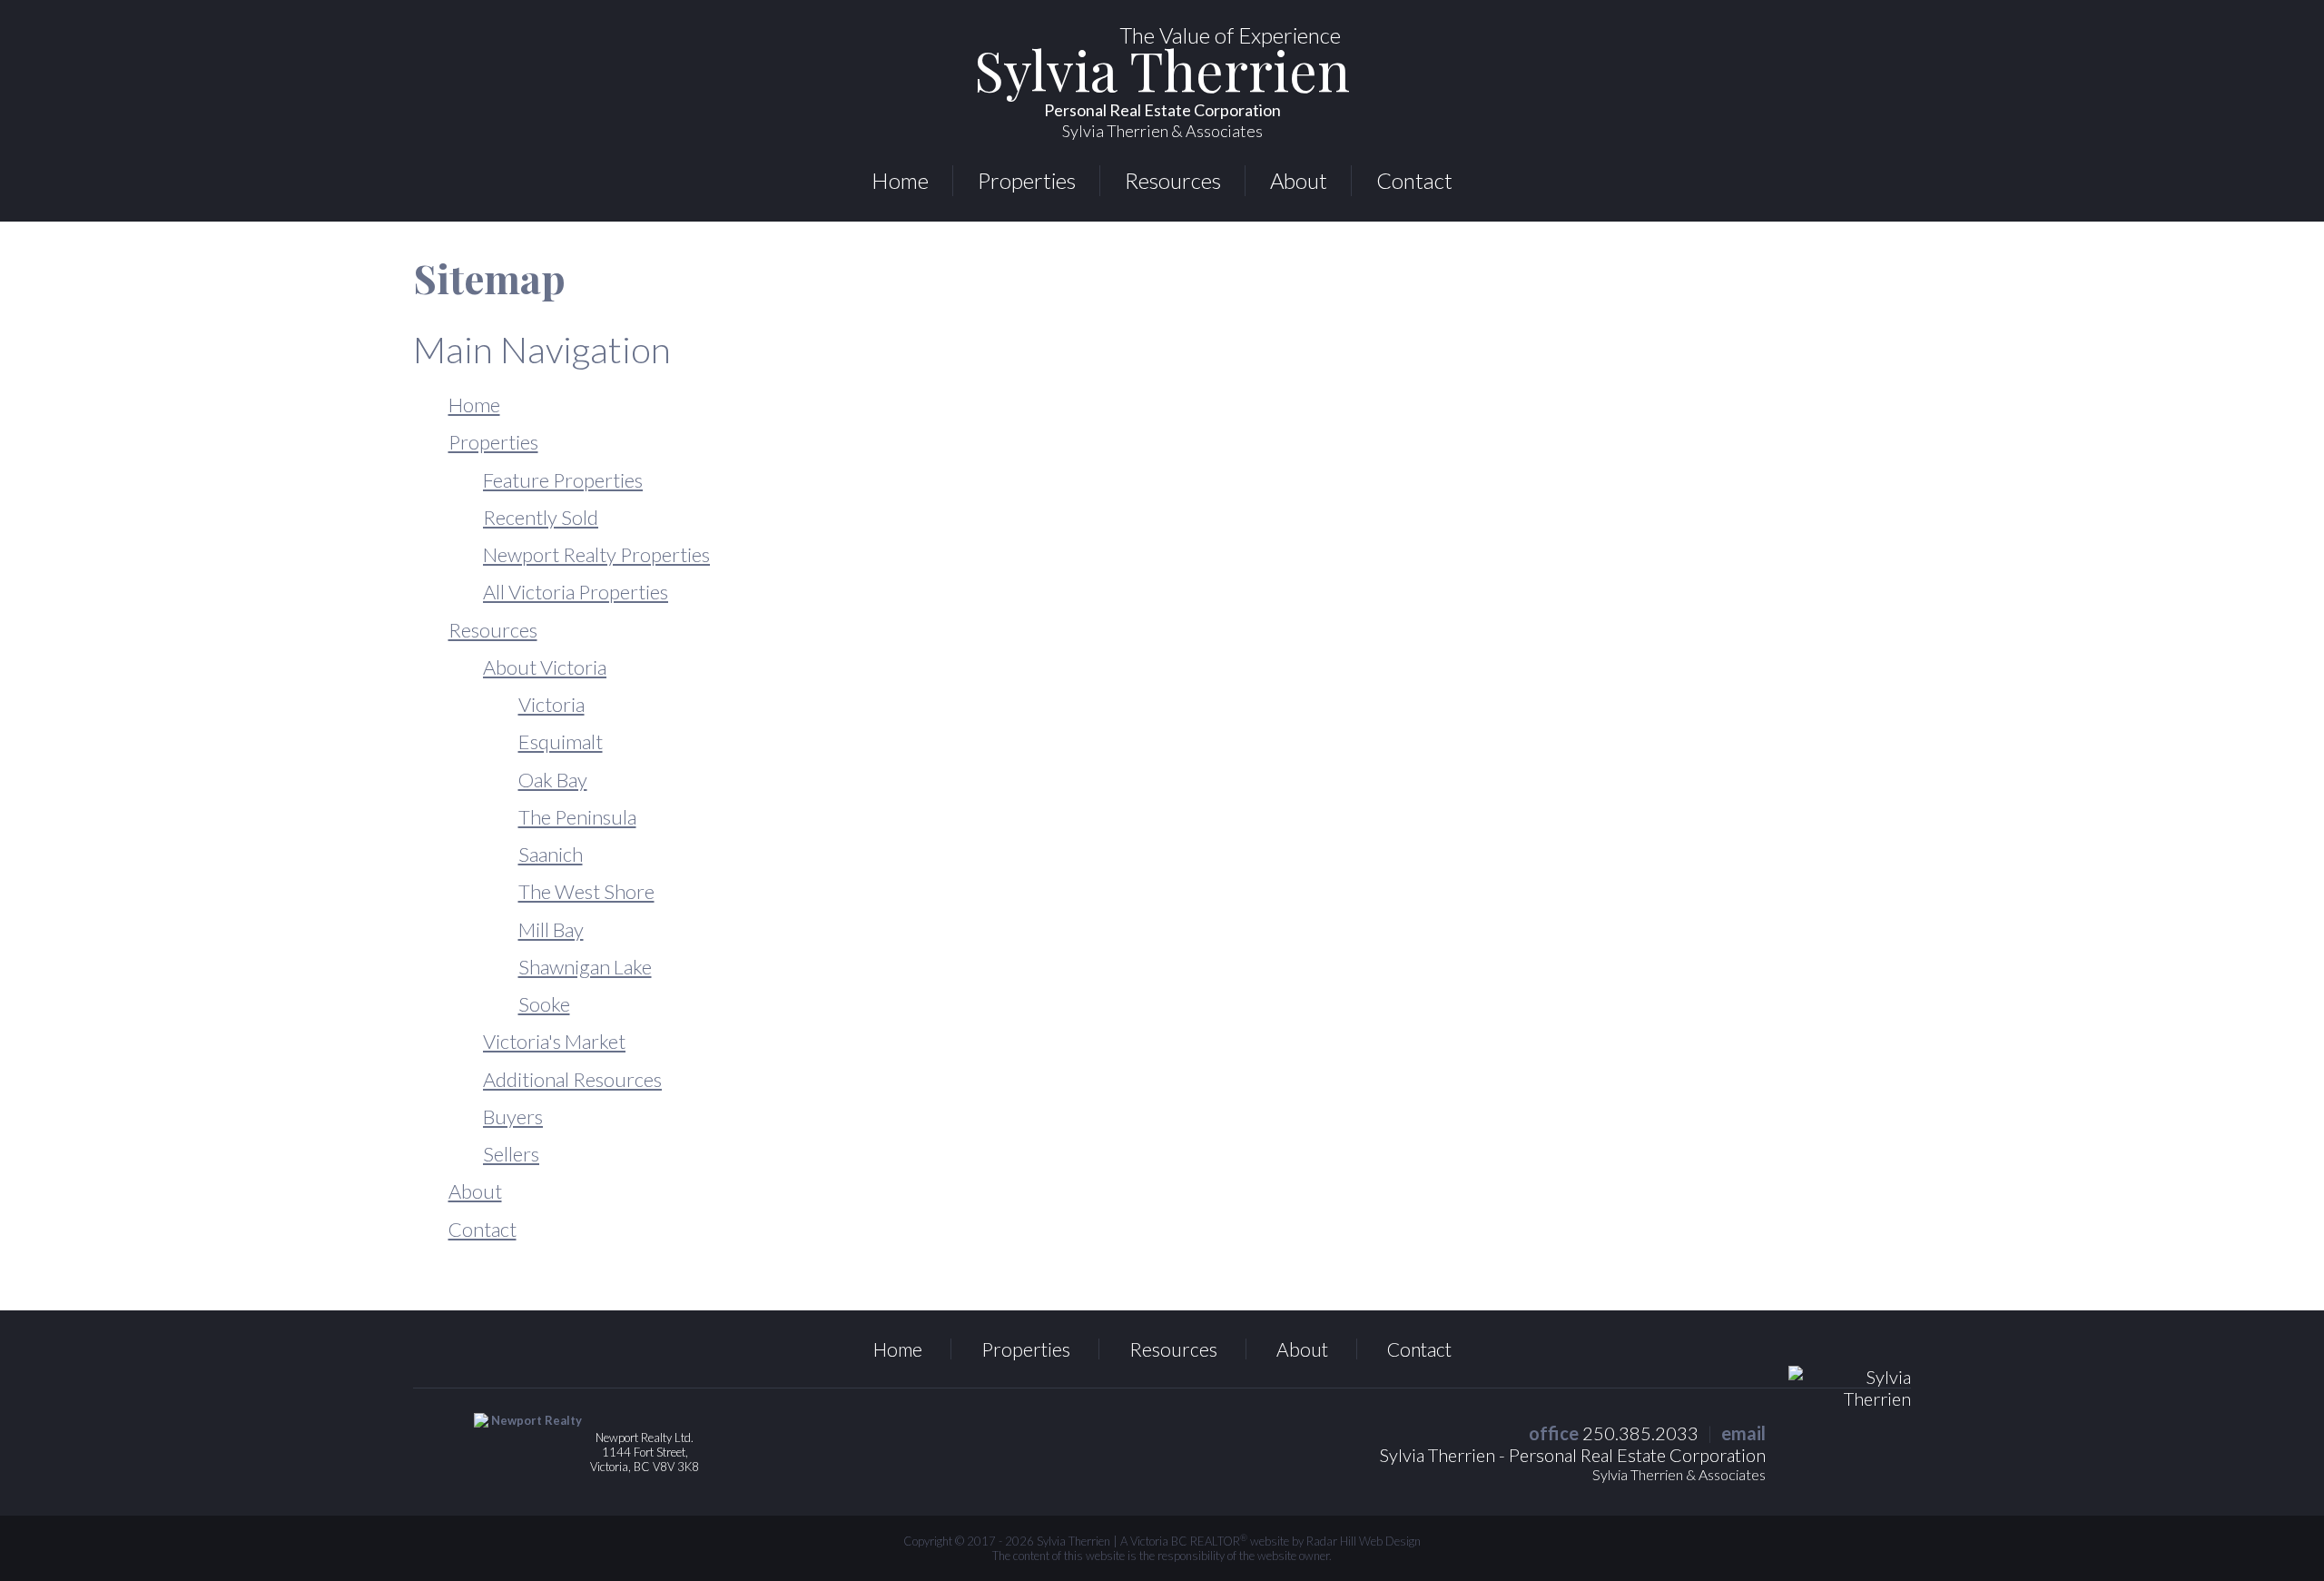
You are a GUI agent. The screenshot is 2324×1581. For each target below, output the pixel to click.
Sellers (511, 1154)
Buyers (513, 1117)
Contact (1414, 180)
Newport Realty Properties (596, 554)
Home (900, 180)
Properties (1027, 180)
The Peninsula (577, 817)
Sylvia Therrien (1162, 94)
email (1743, 1433)
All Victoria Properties (576, 592)
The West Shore (586, 891)
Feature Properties (563, 480)
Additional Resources (572, 1079)
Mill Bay (551, 929)
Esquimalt (561, 741)
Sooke (544, 1004)
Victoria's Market (554, 1041)
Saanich (551, 854)
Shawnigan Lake (585, 967)
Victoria (551, 704)
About (1299, 180)
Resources (1173, 180)
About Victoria (545, 667)
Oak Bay (553, 780)
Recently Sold (541, 517)
